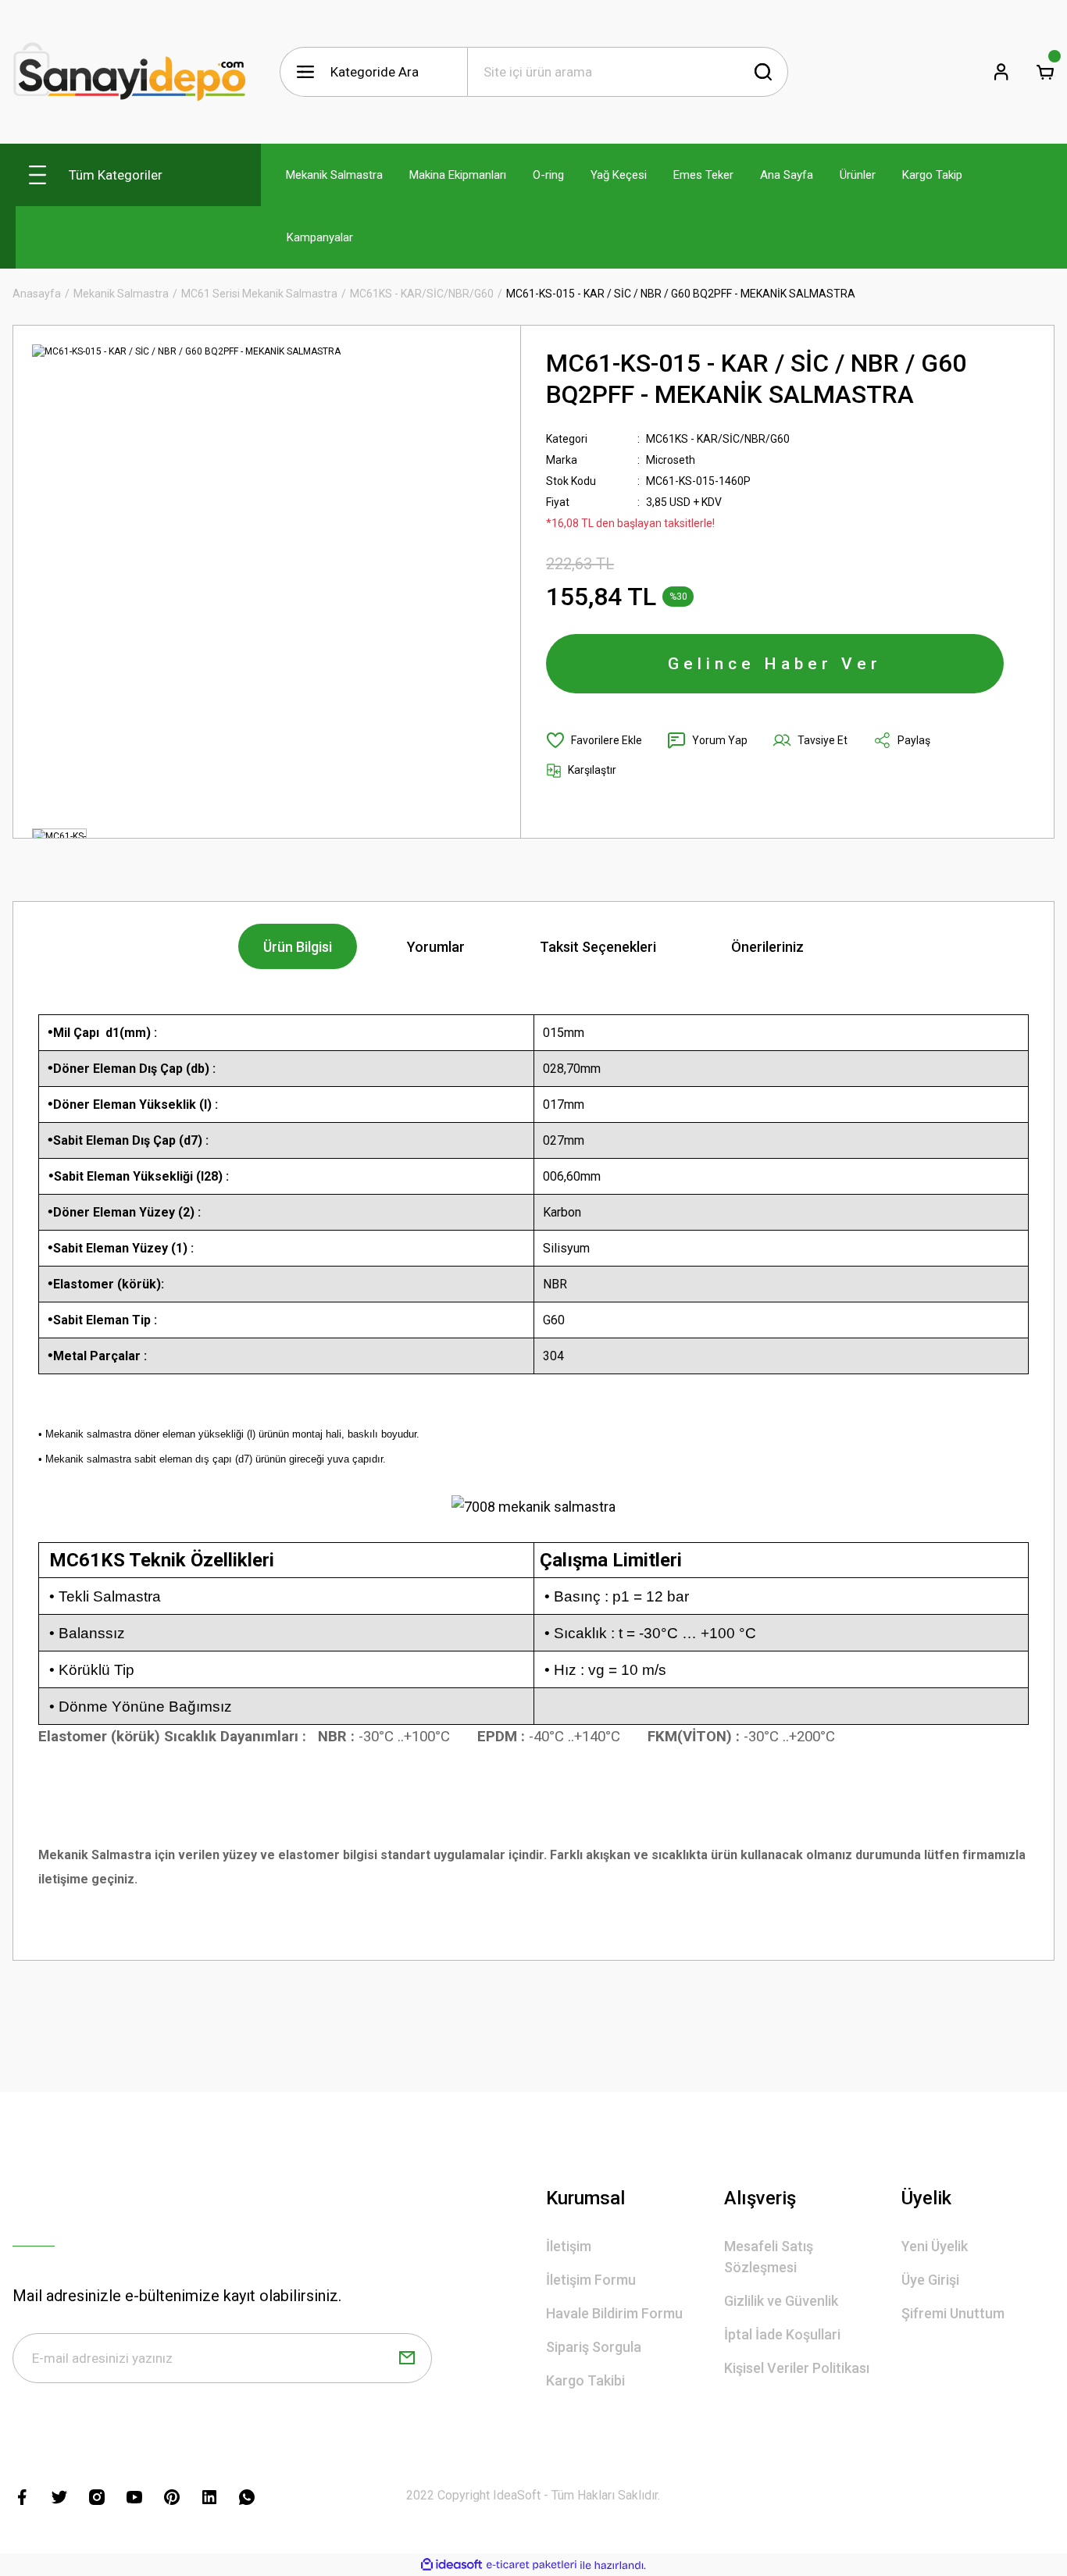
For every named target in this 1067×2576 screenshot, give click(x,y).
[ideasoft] (451, 2565)
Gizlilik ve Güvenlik (781, 2301)
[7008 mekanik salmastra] (533, 1506)
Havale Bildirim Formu (614, 2313)
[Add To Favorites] (594, 740)
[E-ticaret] (532, 2565)
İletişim (569, 2246)
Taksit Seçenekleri (598, 947)
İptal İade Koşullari (782, 2334)
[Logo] (130, 72)
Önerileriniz (767, 947)
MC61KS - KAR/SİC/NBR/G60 (718, 439)
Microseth (671, 460)
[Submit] (407, 2358)
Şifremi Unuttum (953, 2313)
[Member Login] (1001, 72)
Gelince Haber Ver (775, 664)
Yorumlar (436, 947)
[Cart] (1045, 72)
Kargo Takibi (585, 2380)
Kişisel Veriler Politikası (797, 2368)
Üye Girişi (930, 2280)
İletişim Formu (591, 2280)
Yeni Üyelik (935, 2246)
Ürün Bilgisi (298, 947)
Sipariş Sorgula (594, 2347)
